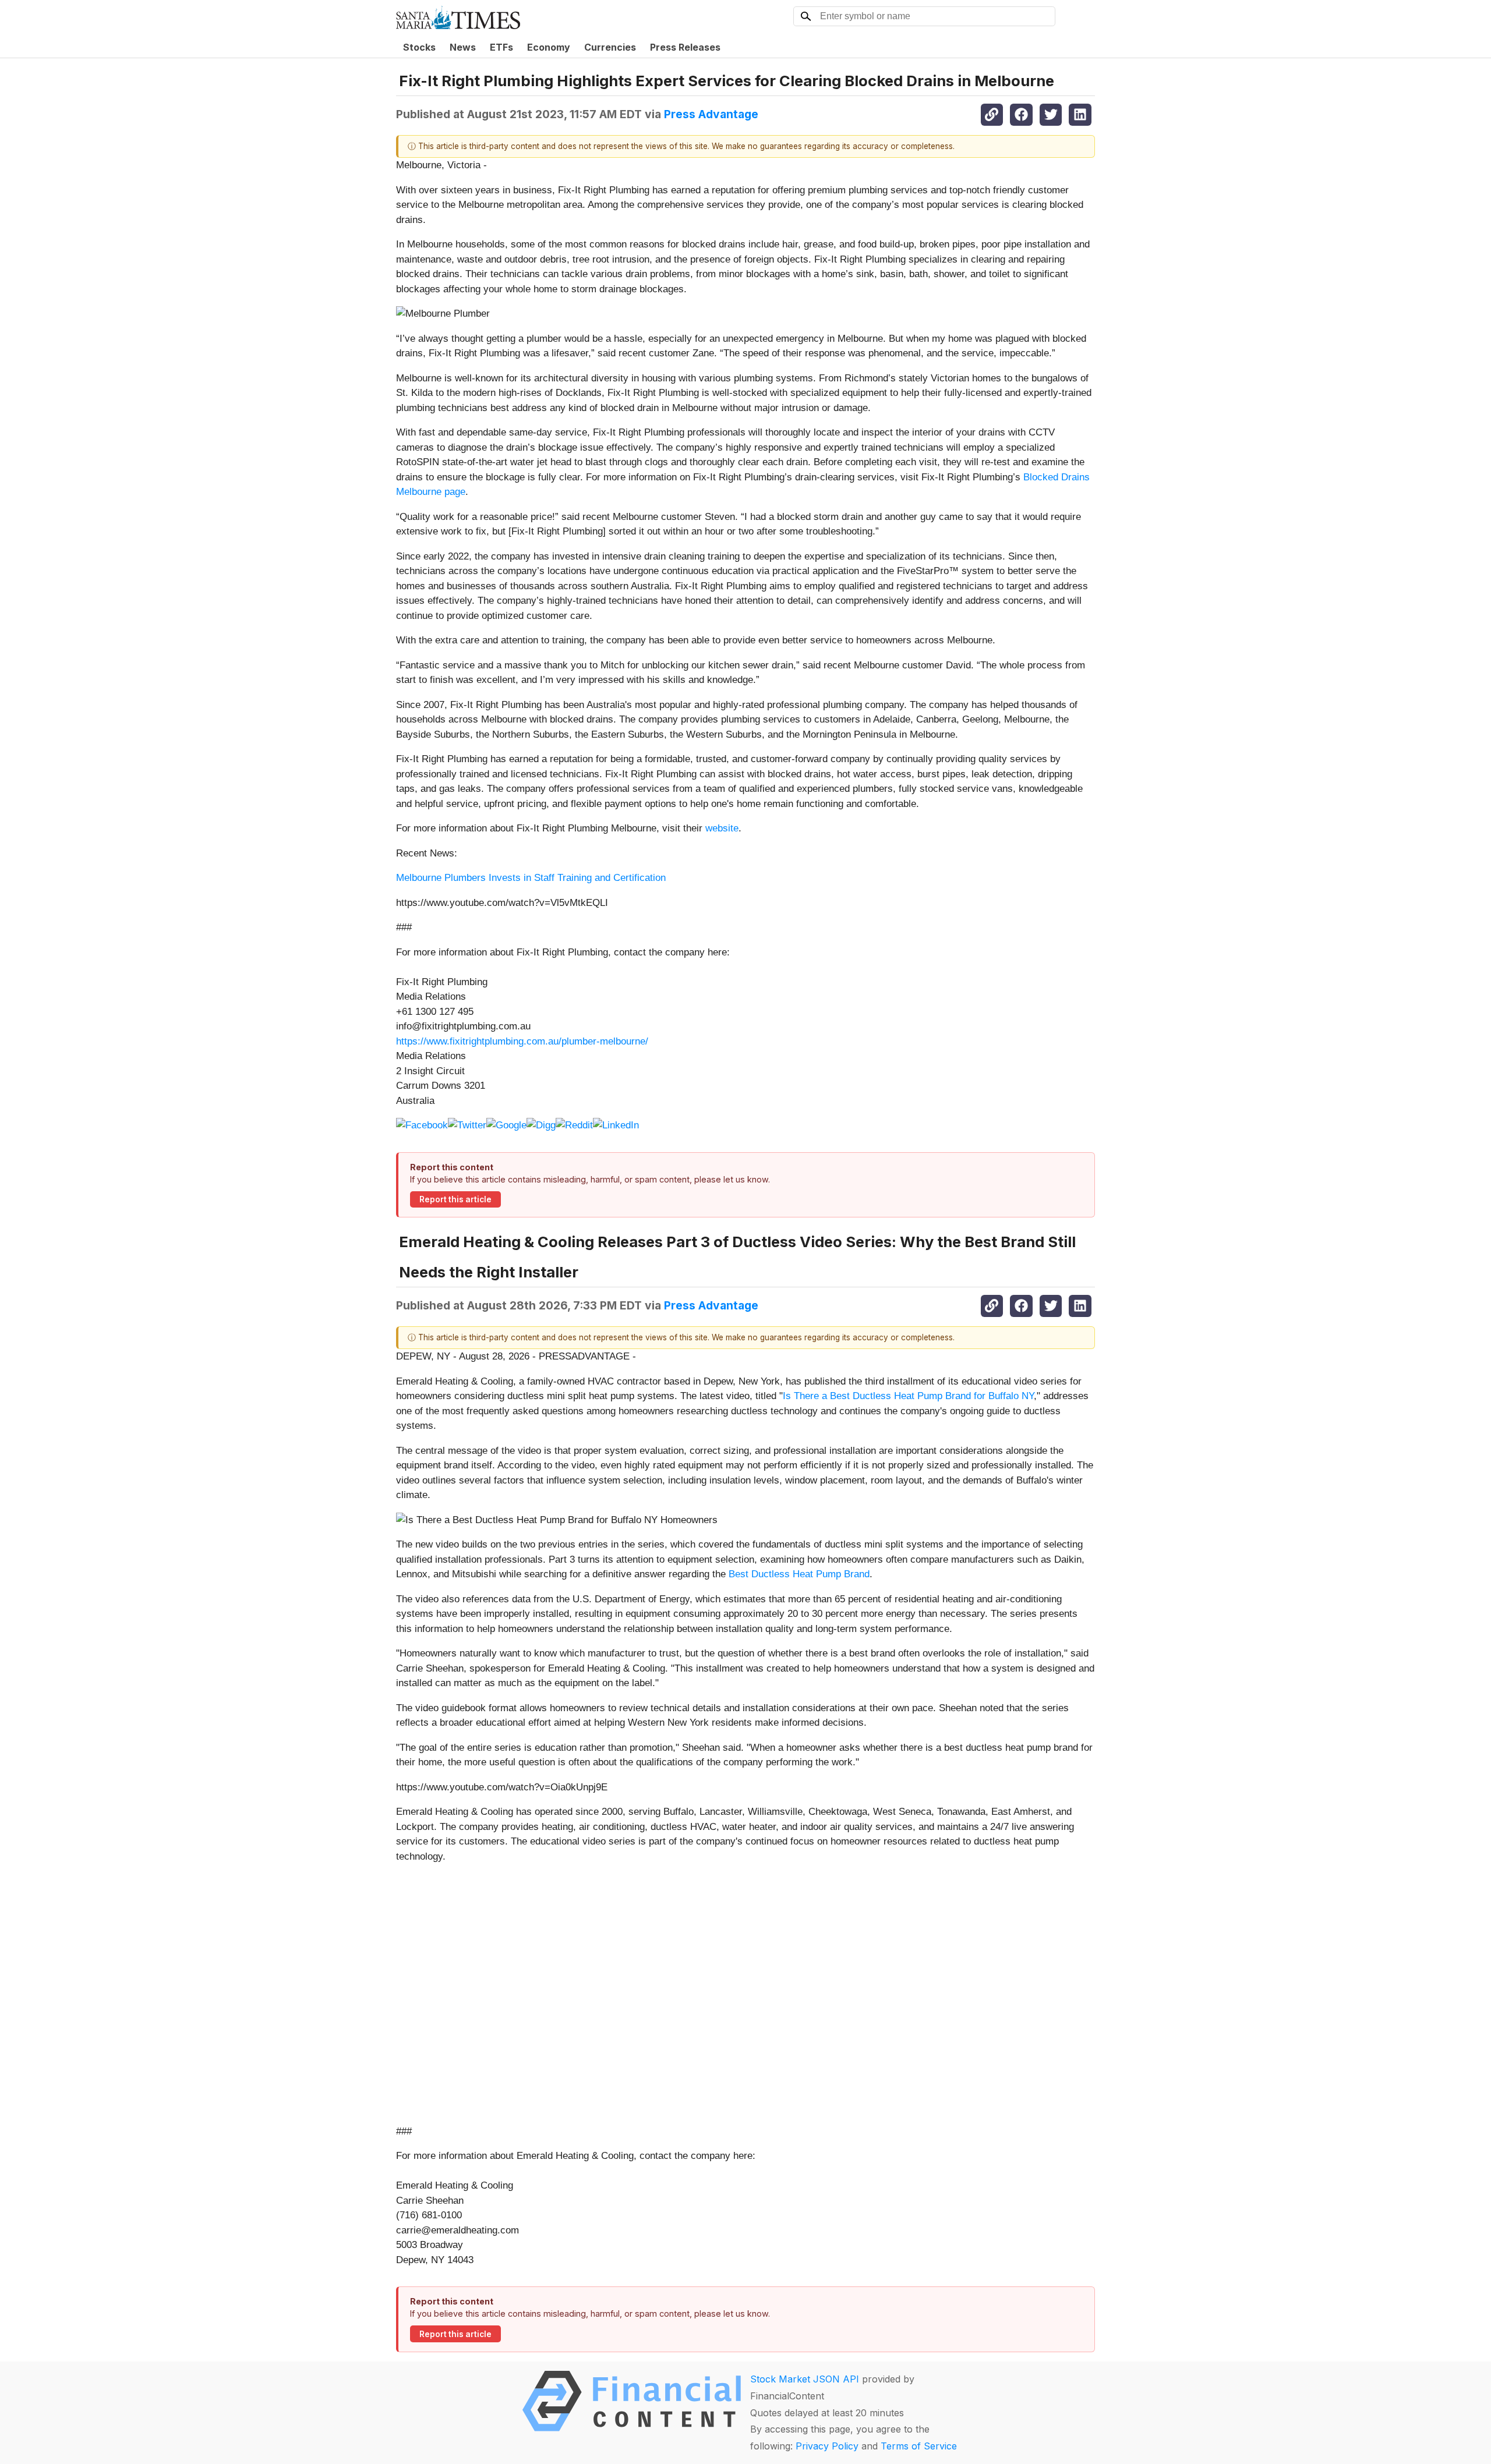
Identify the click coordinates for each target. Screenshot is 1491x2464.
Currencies (610, 47)
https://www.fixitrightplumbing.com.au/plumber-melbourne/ (522, 1041)
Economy (549, 47)
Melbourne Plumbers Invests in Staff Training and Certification (531, 878)
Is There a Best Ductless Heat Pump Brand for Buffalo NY (908, 1396)
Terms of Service (919, 2446)
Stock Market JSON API (805, 2379)
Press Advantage (711, 114)
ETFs (501, 47)
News (463, 47)
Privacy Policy (827, 2446)
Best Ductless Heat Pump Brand (799, 1574)
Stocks (419, 47)
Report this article (455, 1199)
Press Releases (685, 47)
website (722, 828)
